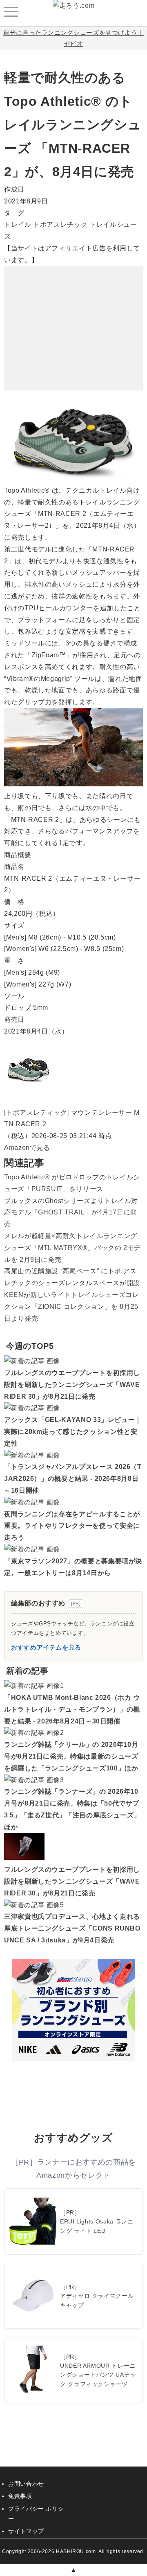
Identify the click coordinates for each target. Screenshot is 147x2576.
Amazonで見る (27, 1148)
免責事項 (20, 2496)
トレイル (18, 224)
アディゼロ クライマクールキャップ (97, 2300)
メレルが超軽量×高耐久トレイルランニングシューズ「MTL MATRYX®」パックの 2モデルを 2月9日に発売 (72, 1248)
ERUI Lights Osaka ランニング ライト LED (97, 2226)
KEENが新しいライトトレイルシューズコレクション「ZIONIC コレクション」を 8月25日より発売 (71, 1307)
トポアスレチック (60, 224)
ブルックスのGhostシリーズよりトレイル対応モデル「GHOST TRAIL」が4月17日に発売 (71, 1213)
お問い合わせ (26, 2484)
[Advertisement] (73, 317)
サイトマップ (26, 2531)
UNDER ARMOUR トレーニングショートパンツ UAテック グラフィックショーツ (98, 2375)
